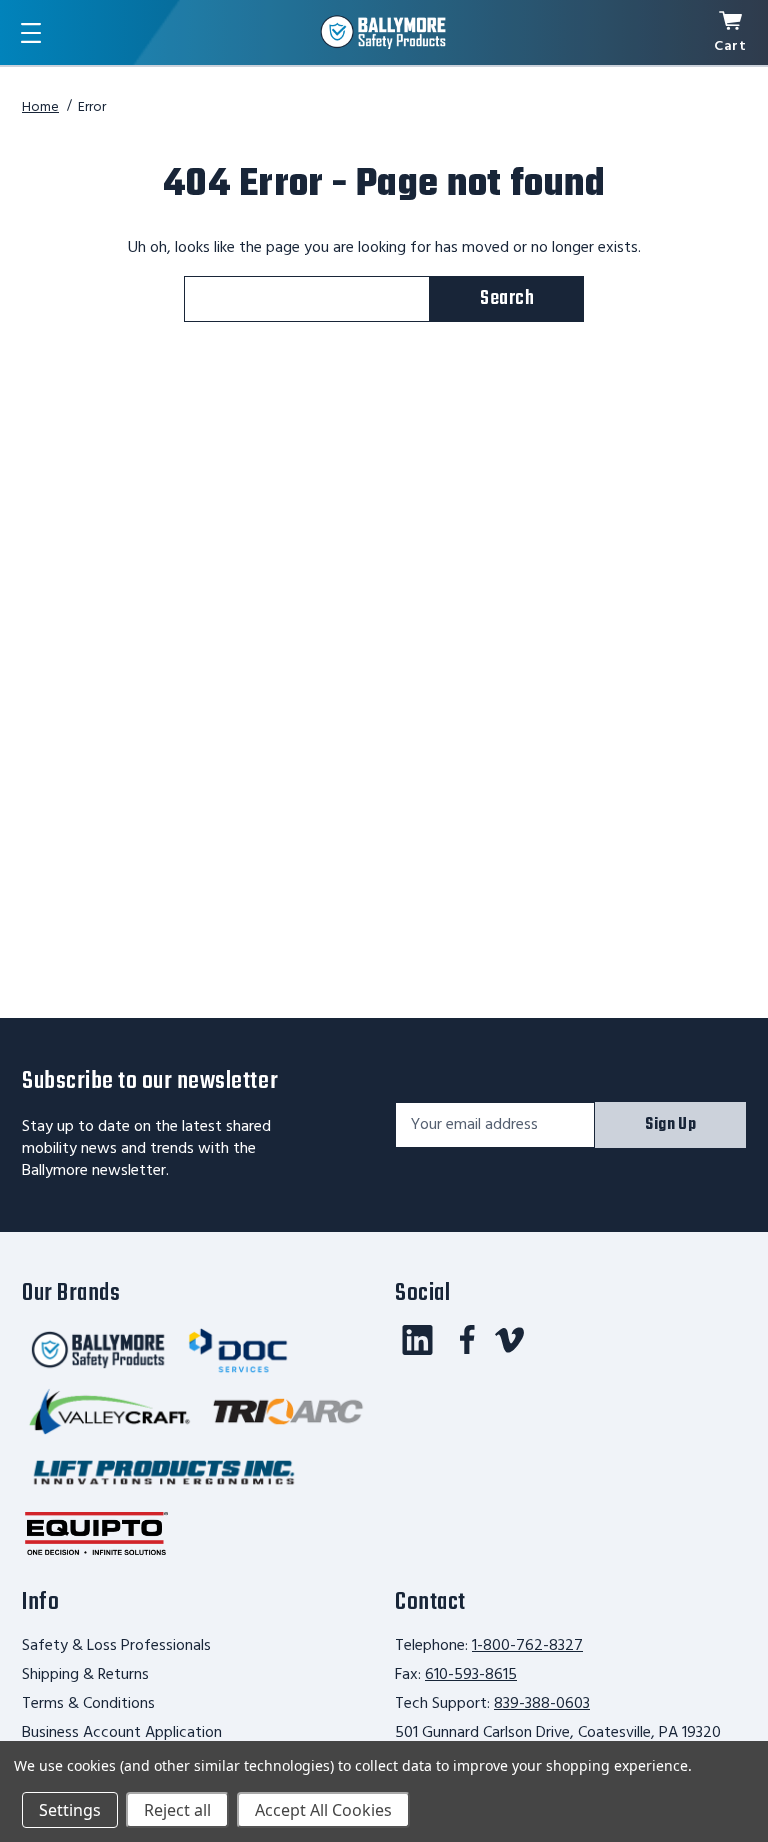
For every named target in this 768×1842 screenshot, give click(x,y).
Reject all (177, 1810)
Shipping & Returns (85, 1675)
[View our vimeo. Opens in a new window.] (509, 1340)
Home (40, 107)
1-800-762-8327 (527, 1646)
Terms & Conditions (88, 1704)
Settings (70, 1810)
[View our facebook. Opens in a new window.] (467, 1340)
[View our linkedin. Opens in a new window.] (417, 1340)
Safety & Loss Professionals (116, 1646)
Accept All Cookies (323, 1810)
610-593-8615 (471, 1675)
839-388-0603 (542, 1704)
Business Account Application (122, 1733)
